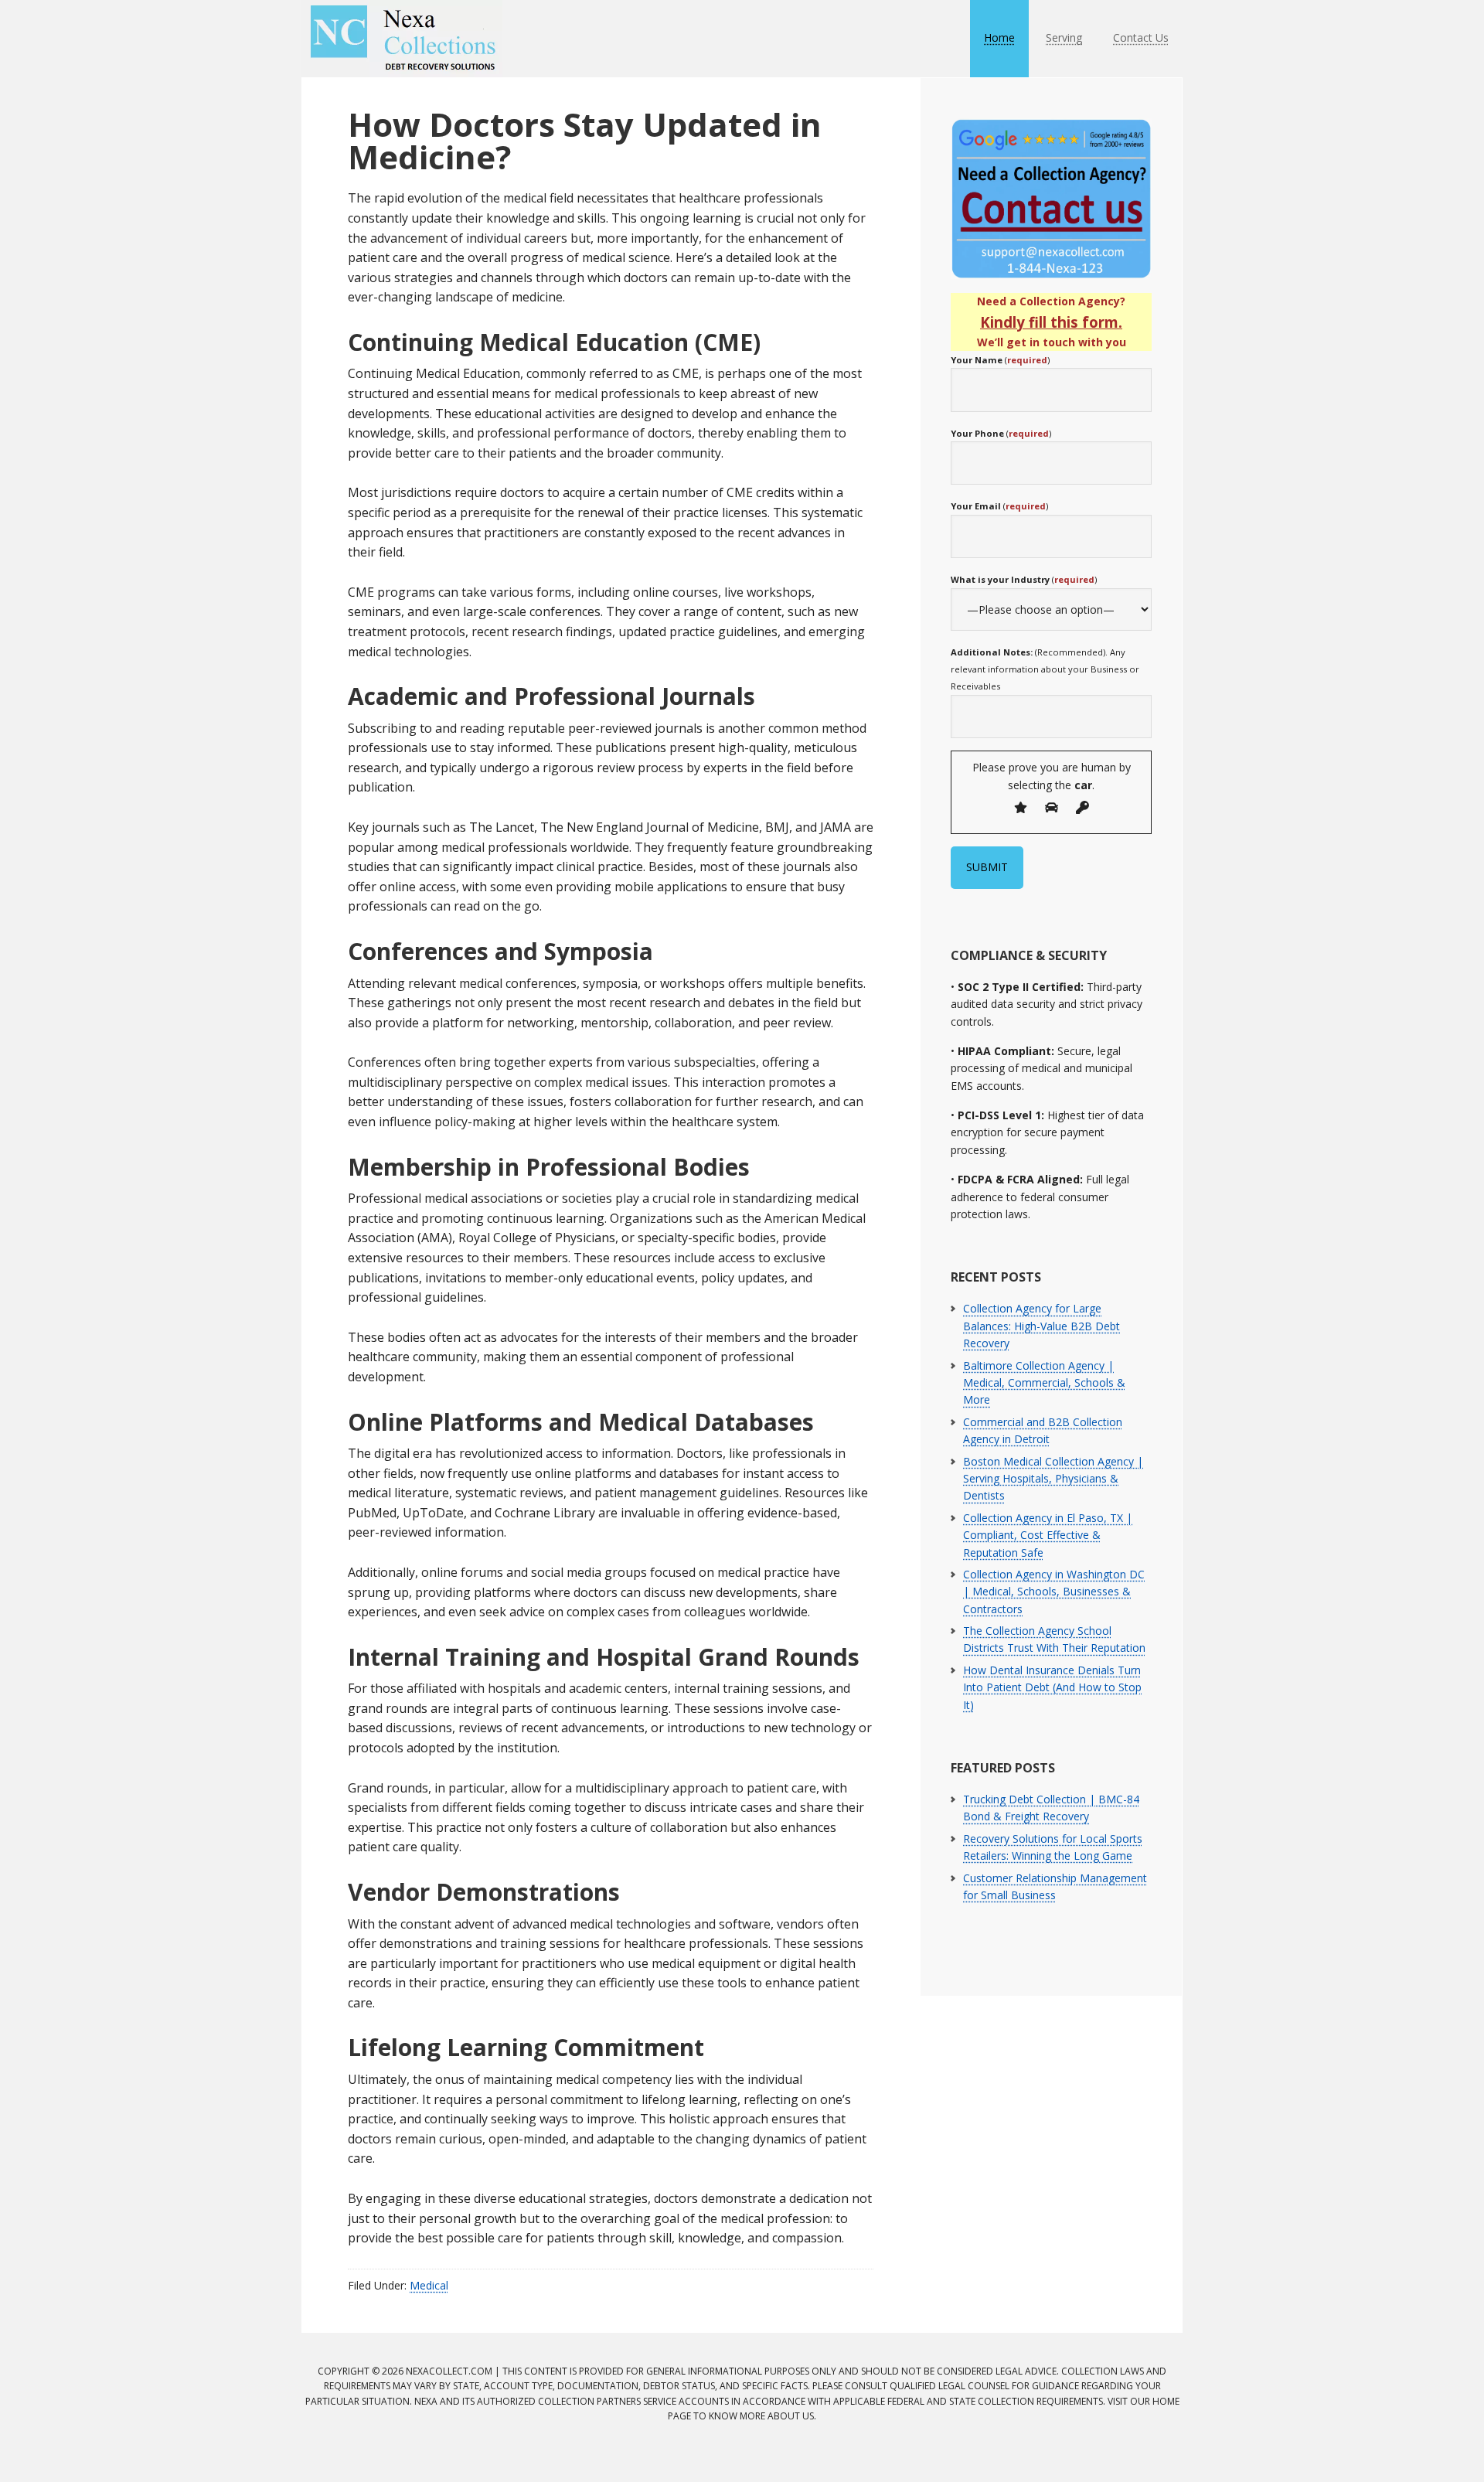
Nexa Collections (402, 39)
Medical (429, 2285)
